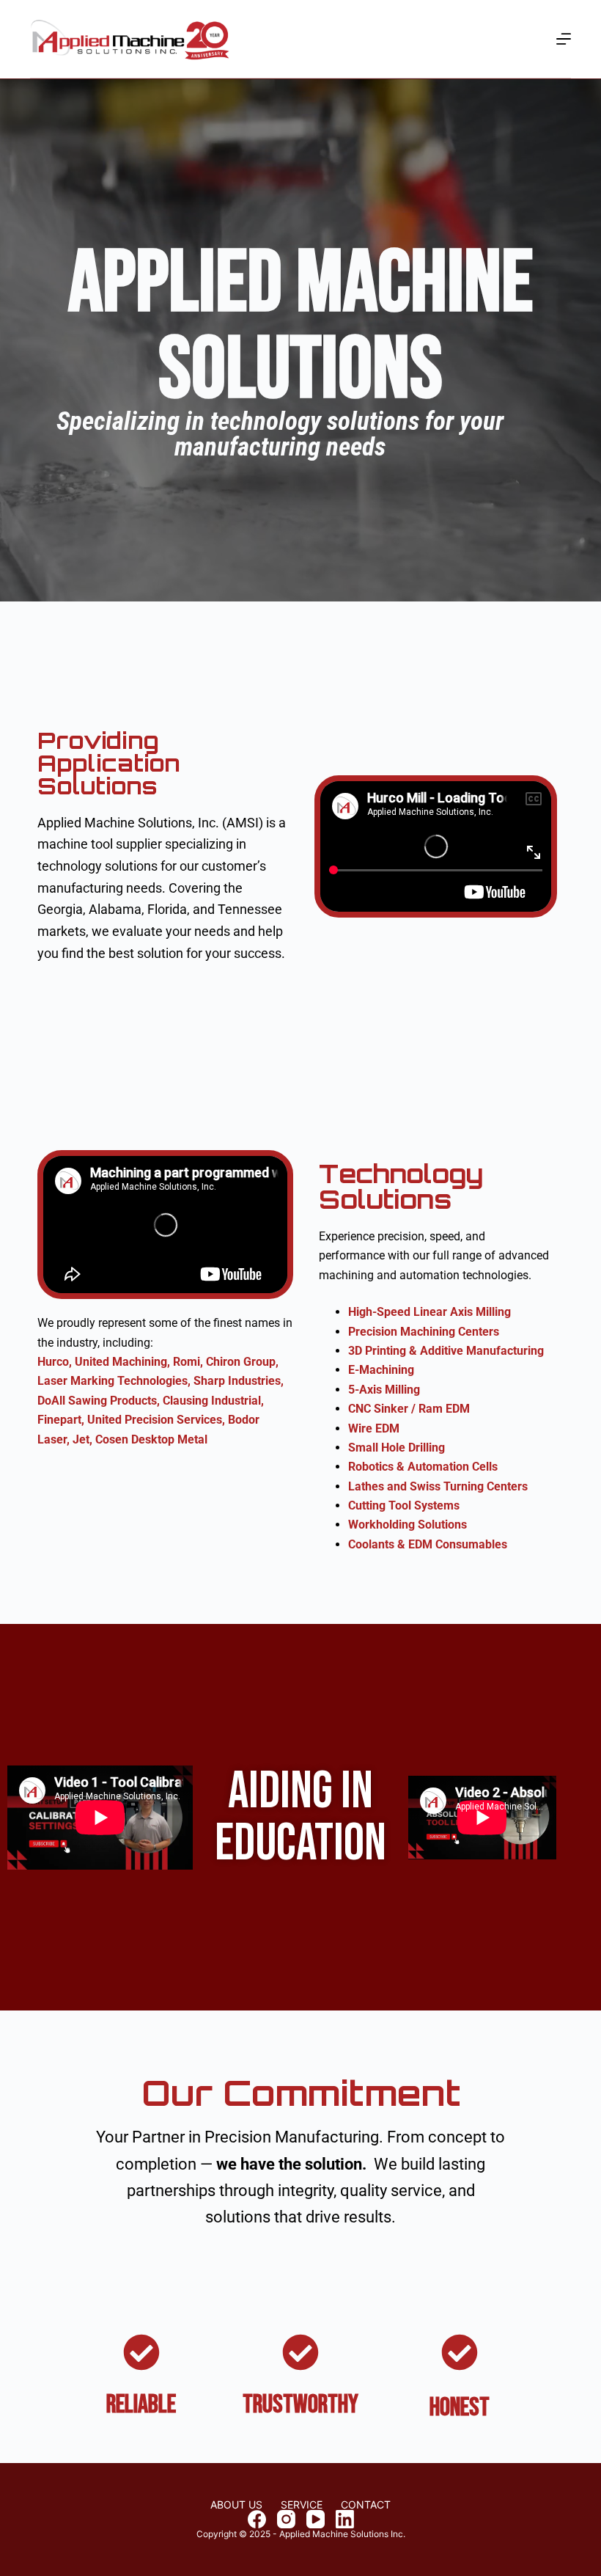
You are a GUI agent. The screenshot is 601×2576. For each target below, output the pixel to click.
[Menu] (564, 39)
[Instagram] (286, 2519)
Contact (366, 2505)
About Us (236, 2505)
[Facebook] (257, 2519)
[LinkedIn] (345, 2519)
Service (302, 2505)
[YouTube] (316, 2519)
